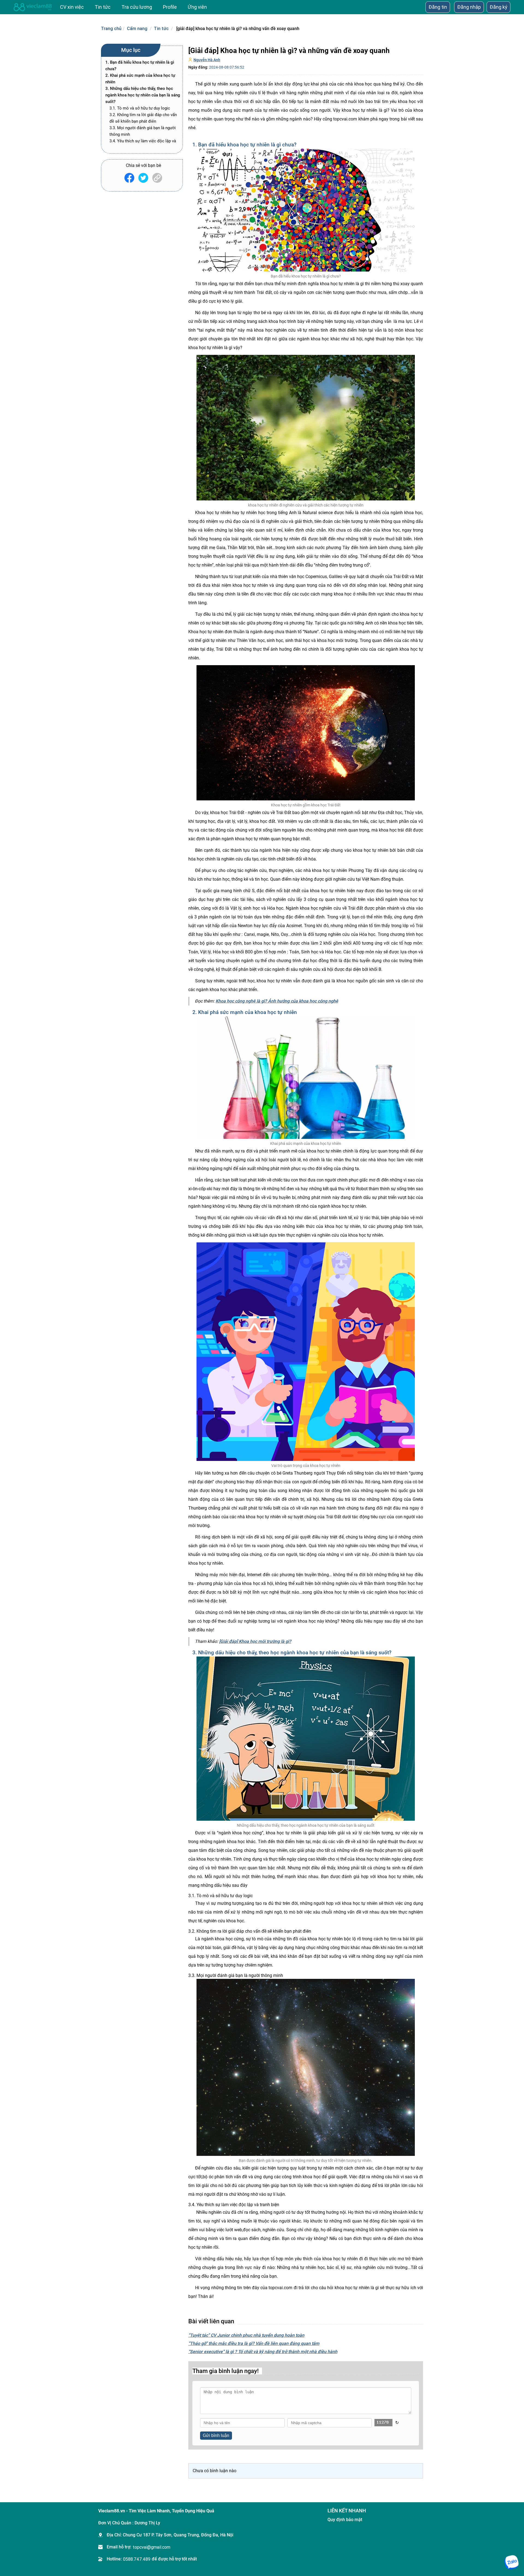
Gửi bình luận (216, 2435)
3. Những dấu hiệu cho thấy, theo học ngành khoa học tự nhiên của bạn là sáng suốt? (143, 95)
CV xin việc (72, 7)
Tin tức (161, 28)
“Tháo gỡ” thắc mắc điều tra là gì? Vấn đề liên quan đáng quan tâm (254, 2343)
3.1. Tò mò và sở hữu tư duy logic (140, 108)
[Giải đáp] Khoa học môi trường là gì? (255, 1641)
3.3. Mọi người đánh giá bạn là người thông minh (143, 131)
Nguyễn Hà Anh (207, 60)
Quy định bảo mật (345, 2520)
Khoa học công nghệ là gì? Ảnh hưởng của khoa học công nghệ (277, 1001)
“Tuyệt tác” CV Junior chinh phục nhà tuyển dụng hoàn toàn (246, 2335)
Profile (170, 7)
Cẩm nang (137, 28)
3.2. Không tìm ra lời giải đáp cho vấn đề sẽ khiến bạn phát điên (143, 118)
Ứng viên (197, 7)
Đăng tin (438, 7)
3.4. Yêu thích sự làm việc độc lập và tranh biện (143, 144)
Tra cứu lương (137, 7)
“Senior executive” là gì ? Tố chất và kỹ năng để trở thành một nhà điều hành (263, 2352)
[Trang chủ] (33, 7)
